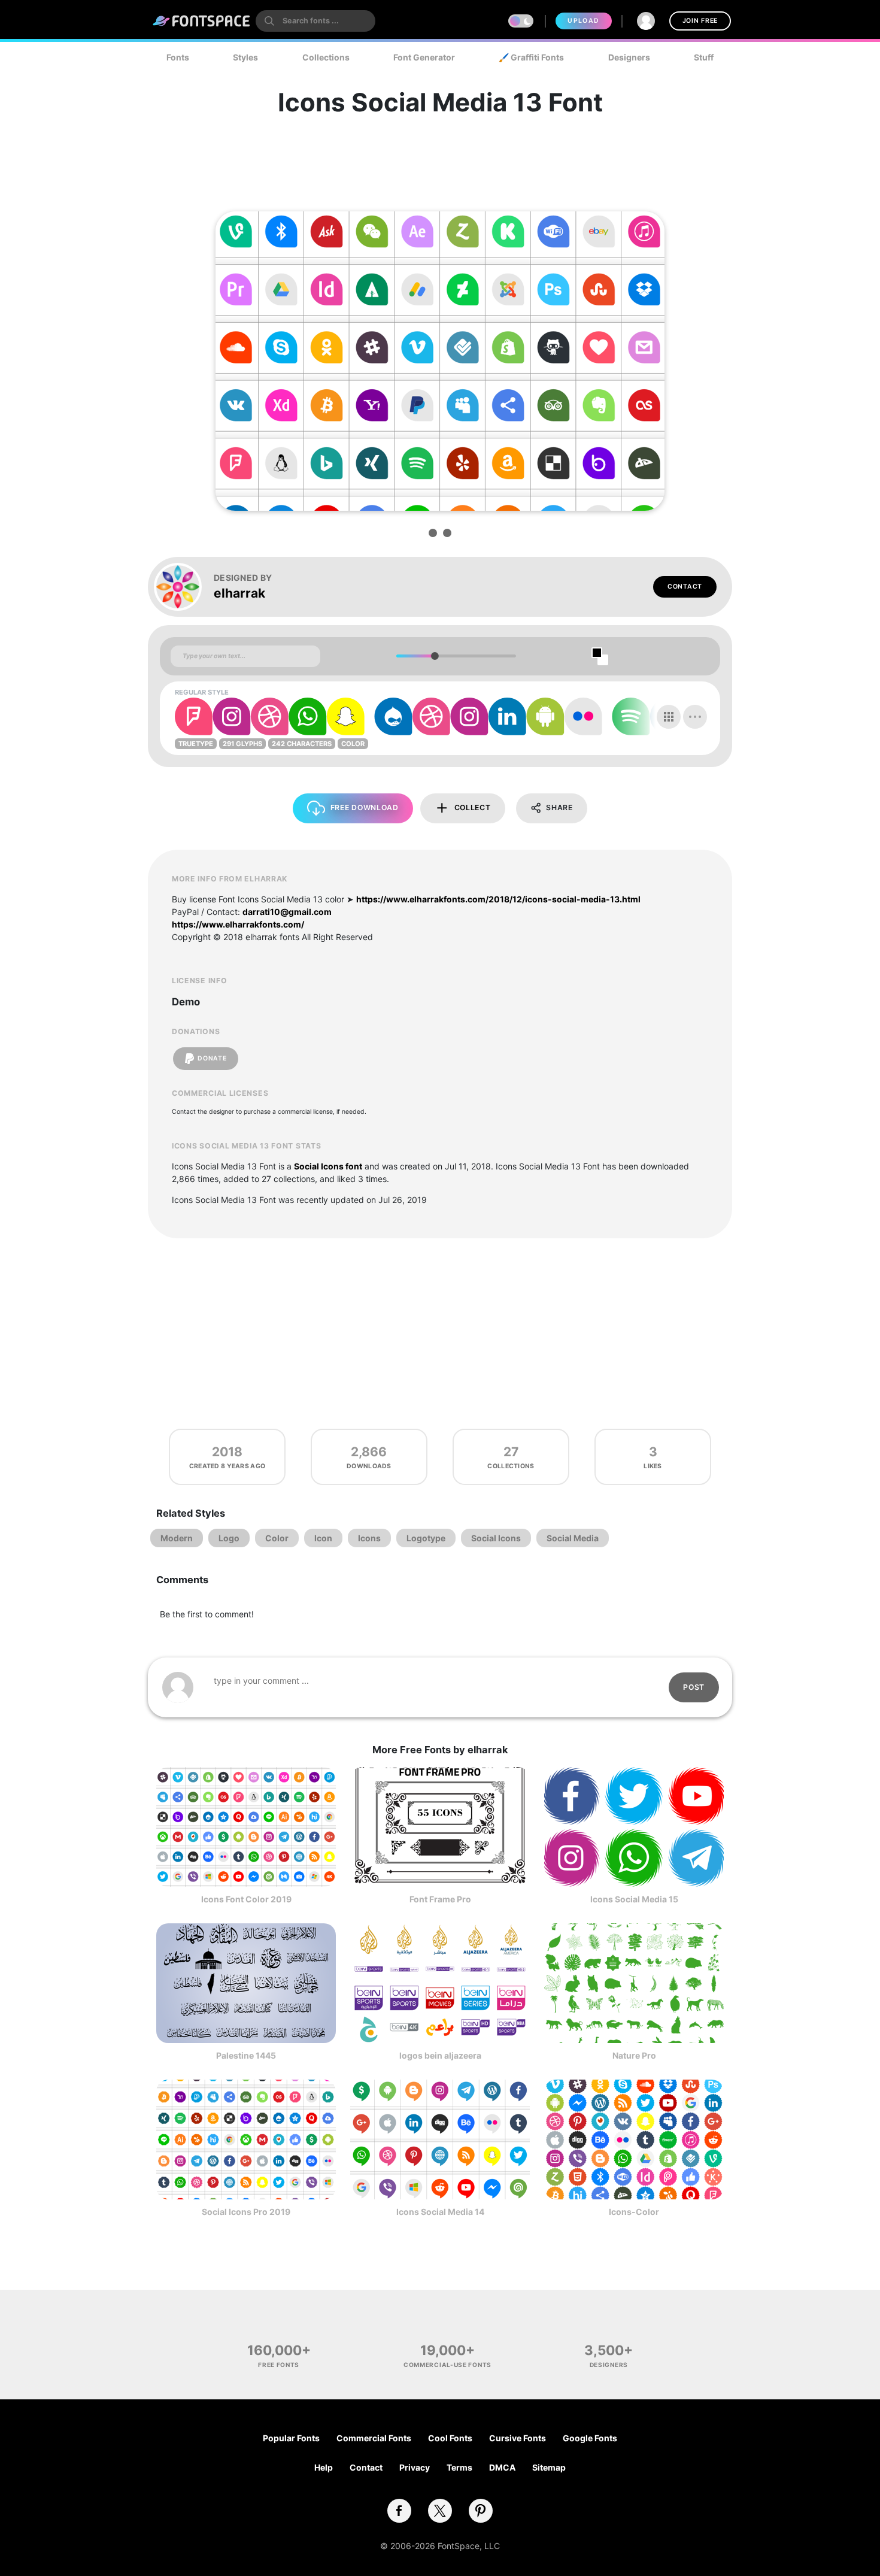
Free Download (365, 807)
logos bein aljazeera (440, 2055)
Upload (583, 21)
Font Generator (424, 57)
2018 (227, 1452)
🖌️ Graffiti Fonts (531, 57)
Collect (473, 807)
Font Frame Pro (440, 1899)
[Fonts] (202, 21)
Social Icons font (328, 1166)
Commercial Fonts (374, 2438)
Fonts (178, 57)
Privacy (415, 2467)
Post (694, 1687)
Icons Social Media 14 (440, 2212)
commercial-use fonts (447, 2365)
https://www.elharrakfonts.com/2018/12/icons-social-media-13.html (498, 899)
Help (324, 2467)
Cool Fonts (450, 2438)
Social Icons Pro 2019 (246, 2212)
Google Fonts (590, 2438)
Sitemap (549, 2467)
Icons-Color (634, 2212)
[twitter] (440, 2511)
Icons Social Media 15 (634, 1899)
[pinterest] (481, 2511)
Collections (326, 57)
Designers (629, 57)
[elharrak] (184, 587)
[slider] (434, 656)
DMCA (502, 2467)
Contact (685, 587)
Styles (245, 57)
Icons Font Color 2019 (246, 1899)
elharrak (239, 593)
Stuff (704, 57)
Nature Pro (634, 2055)
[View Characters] (669, 717)
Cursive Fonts (518, 2438)
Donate (212, 1058)
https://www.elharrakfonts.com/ (238, 924)
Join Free (700, 21)
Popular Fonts (291, 2438)
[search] (315, 21)
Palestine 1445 (246, 2055)
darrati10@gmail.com (287, 912)
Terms (459, 2467)
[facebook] (399, 2511)
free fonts (279, 2365)
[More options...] (695, 717)
